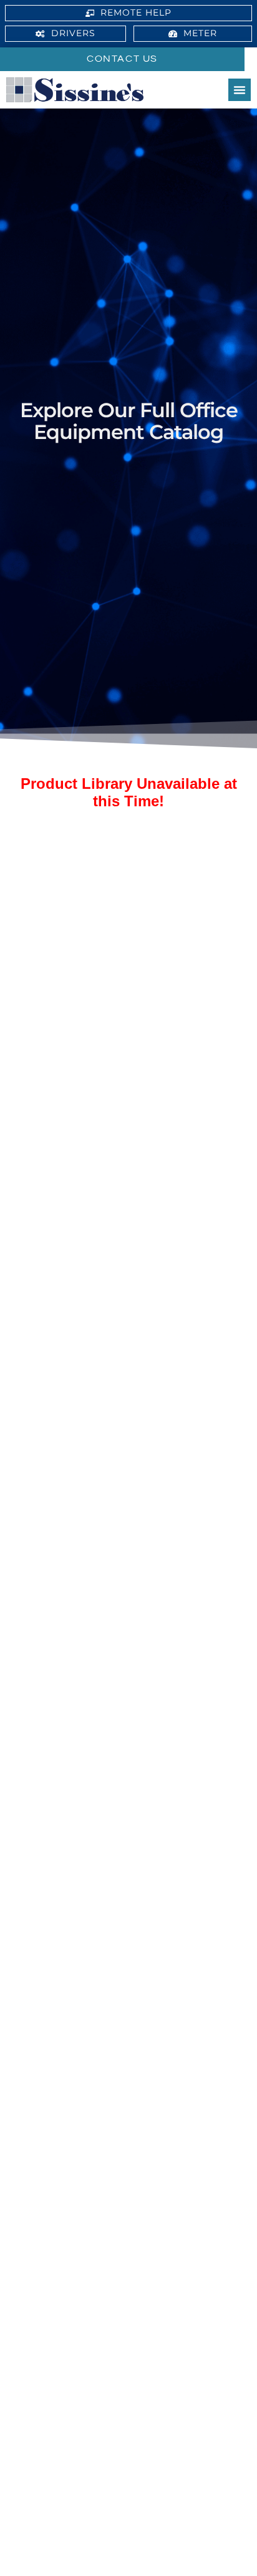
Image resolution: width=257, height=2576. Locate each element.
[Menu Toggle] (240, 90)
